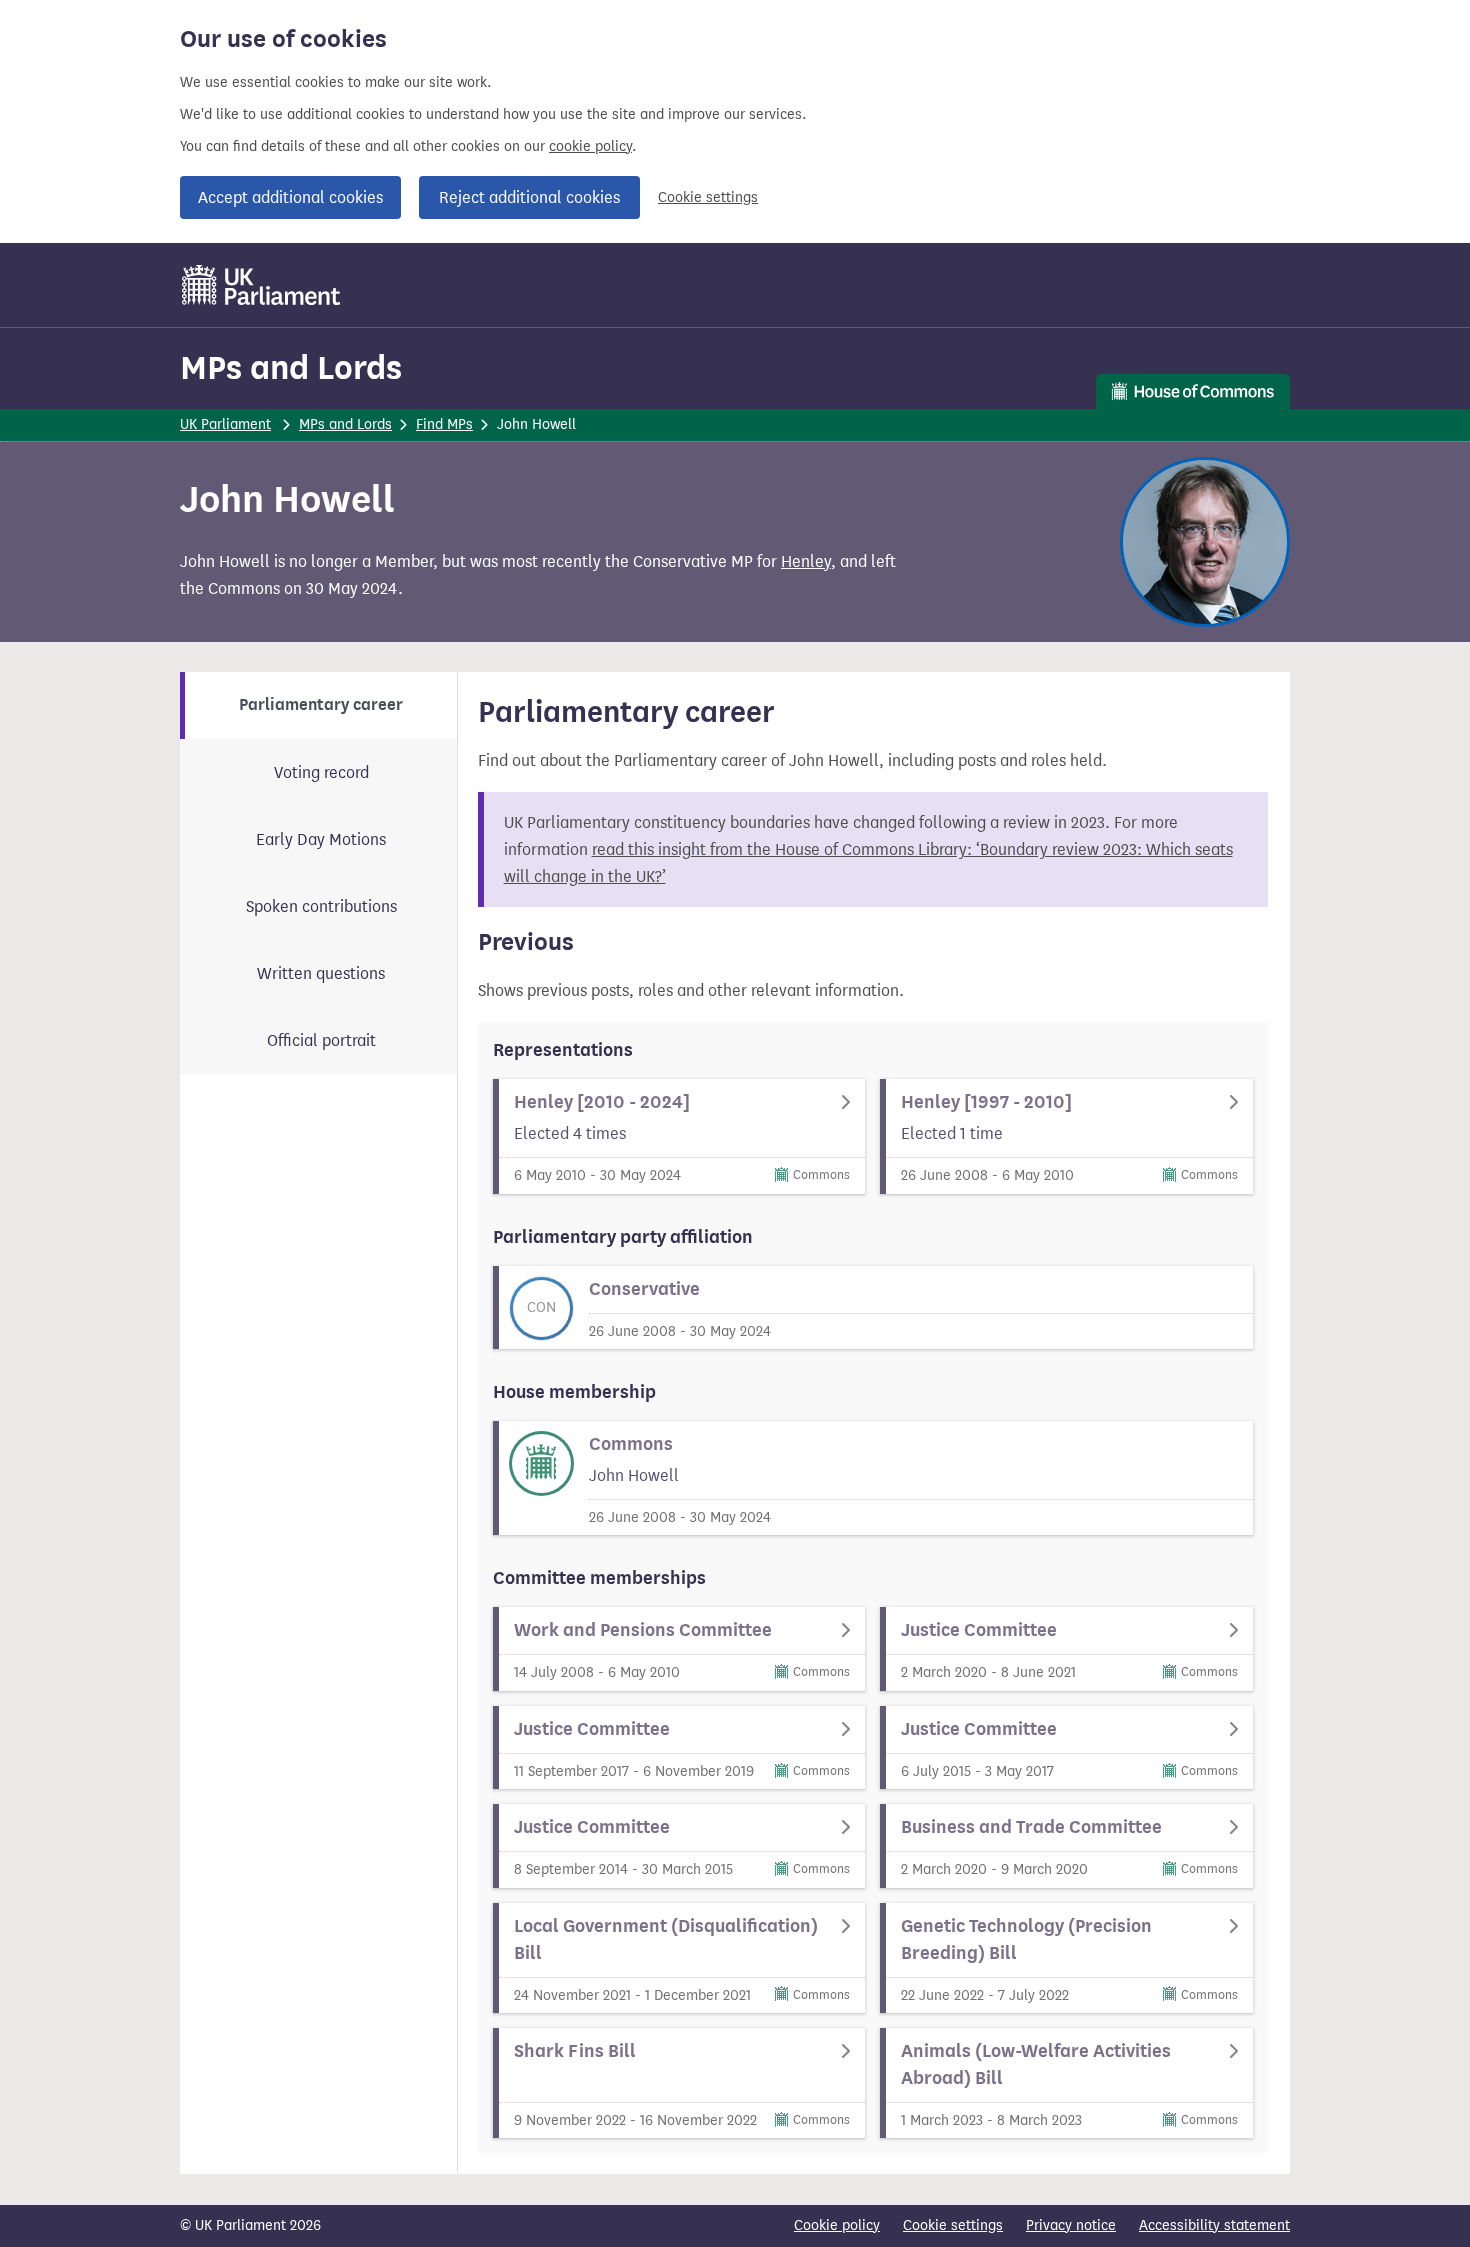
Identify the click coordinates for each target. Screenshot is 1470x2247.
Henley (806, 561)
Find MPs (444, 424)
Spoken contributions (321, 906)
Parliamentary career (321, 705)
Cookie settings (708, 197)
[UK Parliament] (261, 285)
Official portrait (321, 1040)
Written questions (321, 973)
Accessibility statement (1214, 2225)
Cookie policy (837, 2225)
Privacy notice (1071, 2225)
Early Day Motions (321, 839)
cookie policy (590, 146)
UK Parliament (225, 424)
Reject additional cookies (529, 197)
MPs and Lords (291, 367)
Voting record (321, 772)
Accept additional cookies (290, 197)
